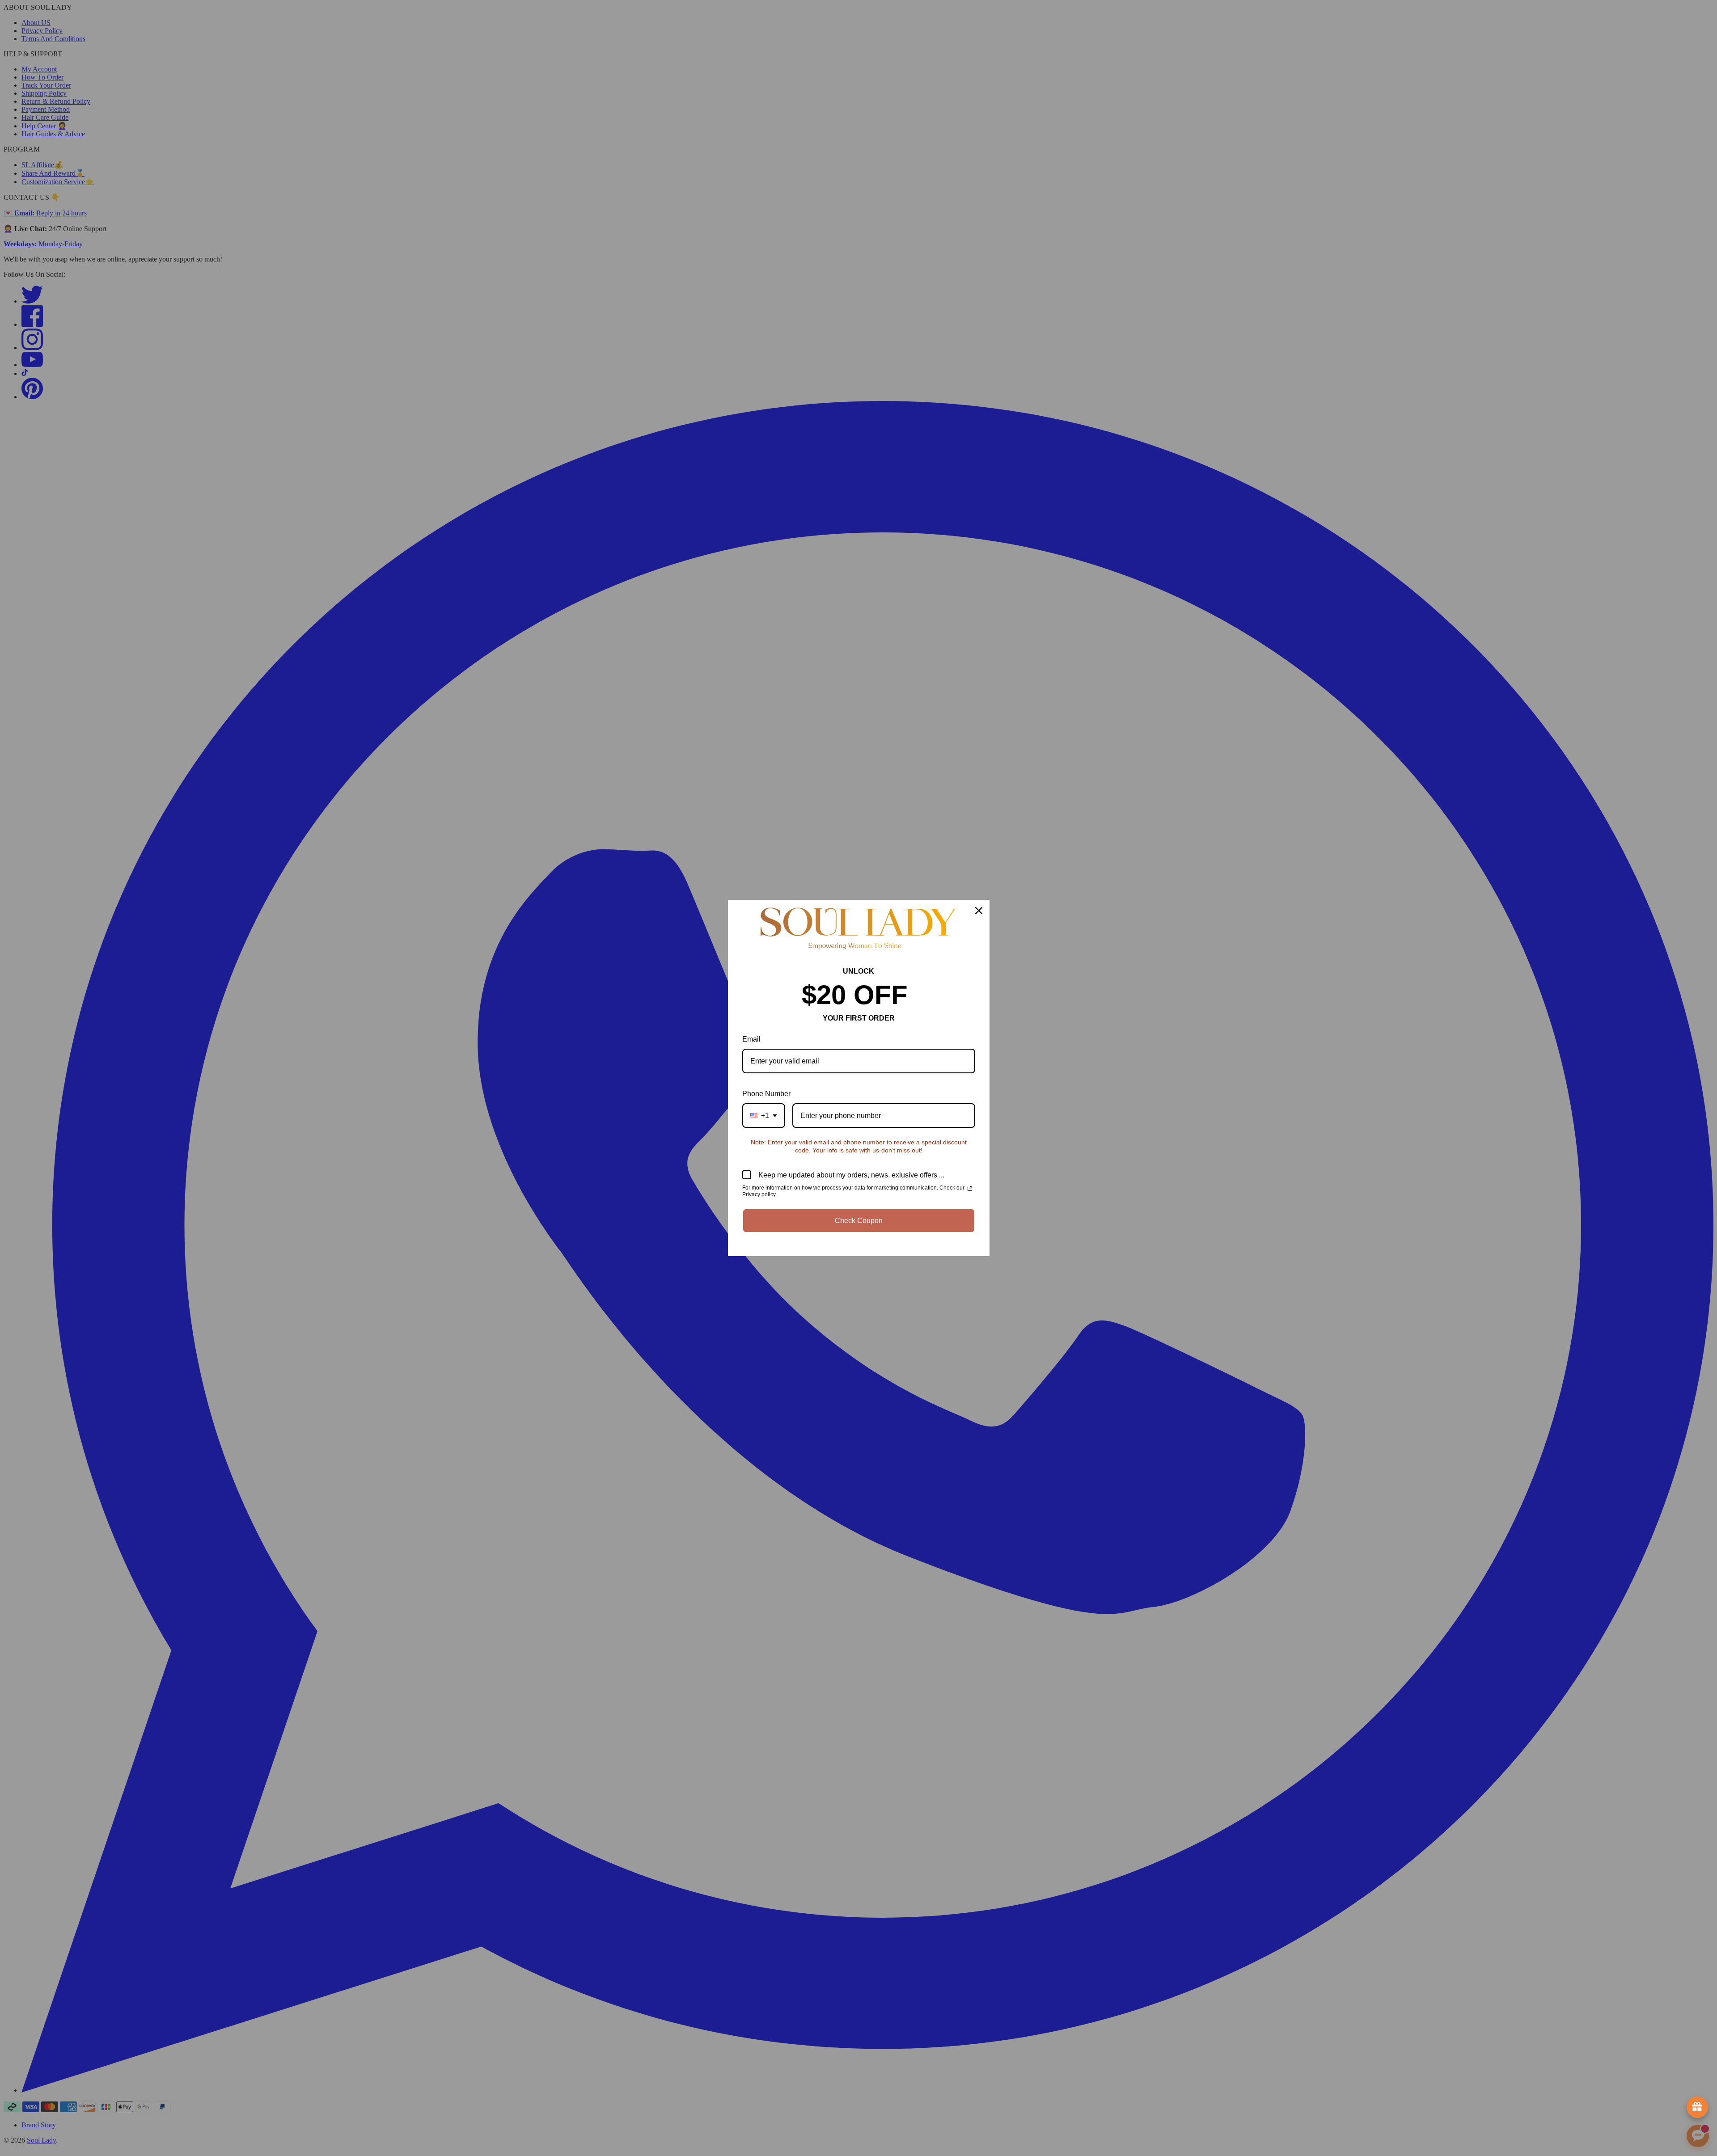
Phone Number (766, 1094)
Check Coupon (859, 1221)
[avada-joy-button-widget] (1697, 2107)
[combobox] (764, 1116)
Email (751, 1039)
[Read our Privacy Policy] (970, 1189)
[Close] (979, 911)
